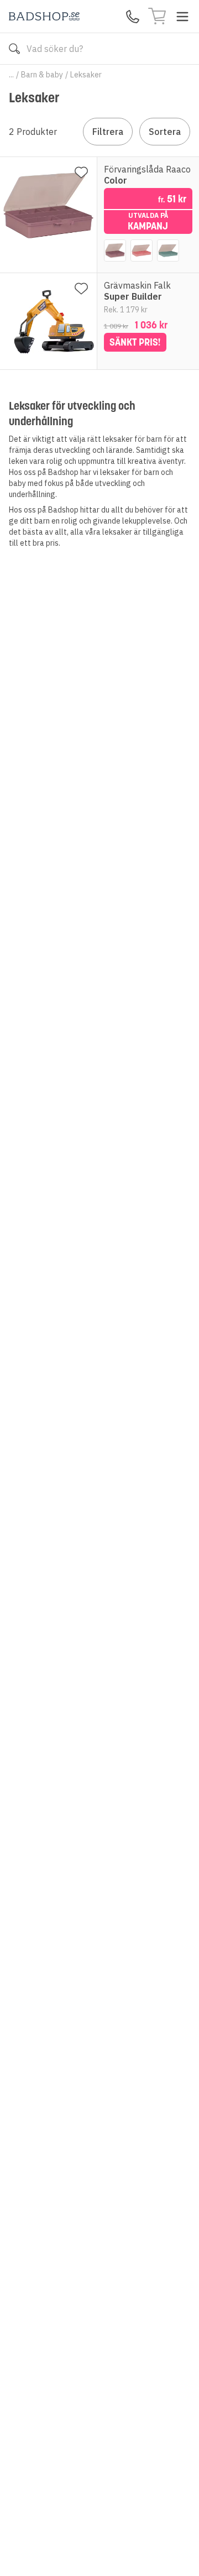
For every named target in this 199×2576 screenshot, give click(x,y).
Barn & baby (42, 75)
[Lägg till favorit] (81, 173)
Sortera (165, 132)
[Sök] (14, 49)
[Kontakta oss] (133, 17)
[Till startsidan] (44, 16)
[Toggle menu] (182, 17)
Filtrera (108, 132)
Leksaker (86, 75)
